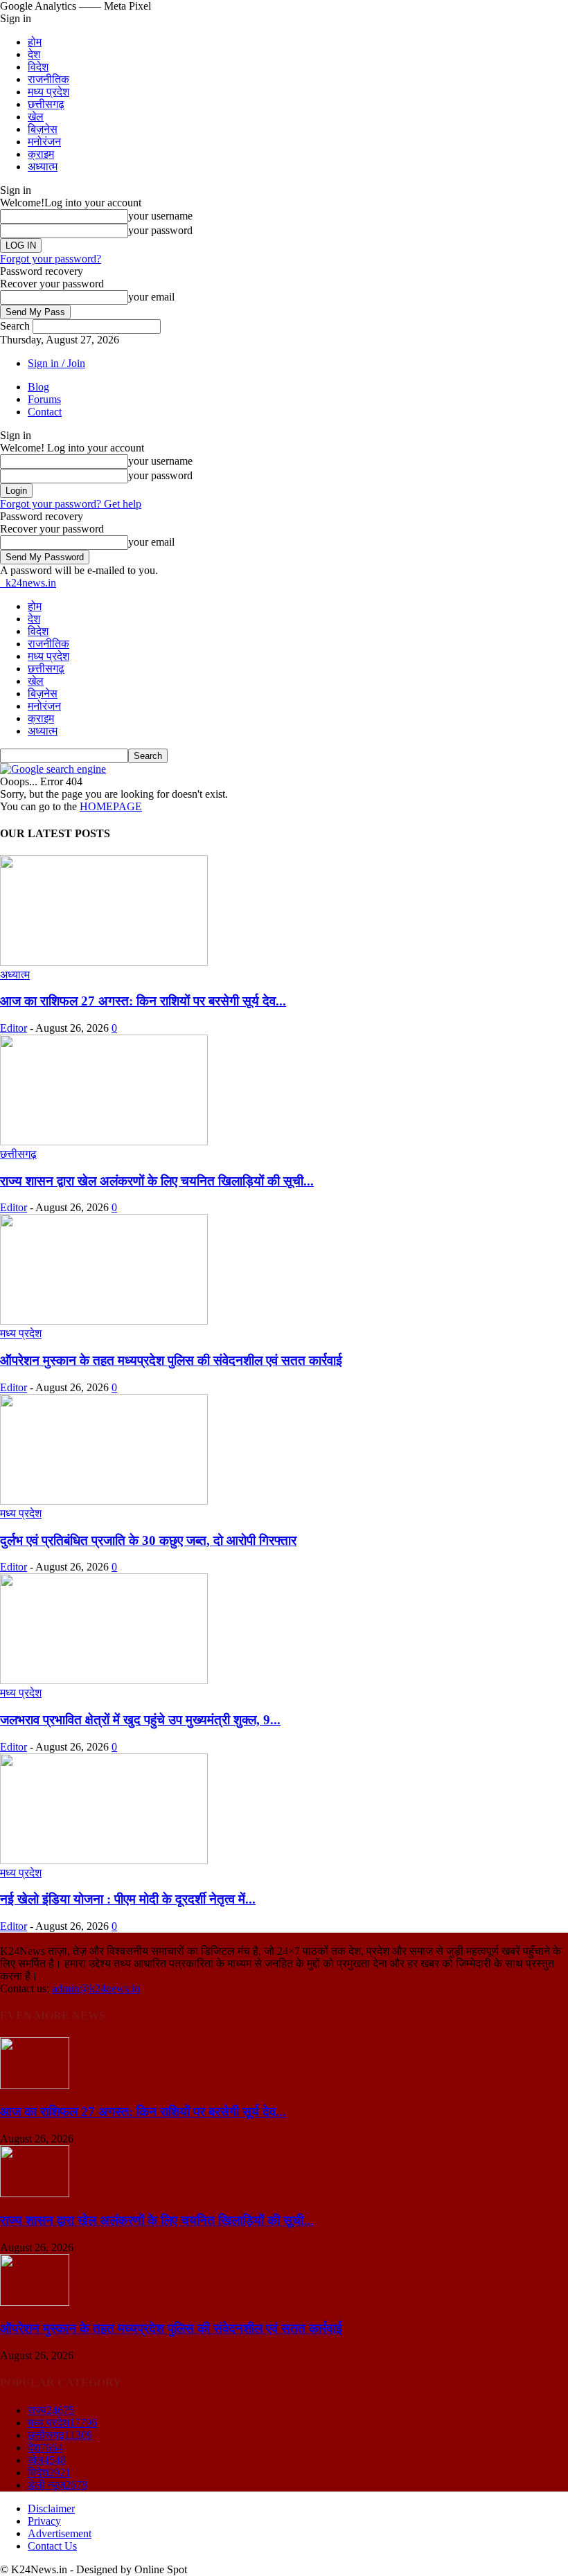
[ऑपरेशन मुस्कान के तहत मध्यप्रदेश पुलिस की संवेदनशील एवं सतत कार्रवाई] (104, 1321)
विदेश (38, 67)
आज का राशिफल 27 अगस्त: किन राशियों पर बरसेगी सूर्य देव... (143, 1001)
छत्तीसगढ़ (46, 104)
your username (160, 216)
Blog (38, 387)
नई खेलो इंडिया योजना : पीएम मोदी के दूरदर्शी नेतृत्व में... (128, 1899)
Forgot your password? (51, 259)
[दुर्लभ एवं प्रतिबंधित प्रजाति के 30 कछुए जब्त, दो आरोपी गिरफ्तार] (104, 1501)
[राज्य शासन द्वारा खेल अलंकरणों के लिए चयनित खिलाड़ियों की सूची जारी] (104, 1142)
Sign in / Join (56, 363)
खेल (36, 117)
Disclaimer (51, 2508)
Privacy (44, 2521)
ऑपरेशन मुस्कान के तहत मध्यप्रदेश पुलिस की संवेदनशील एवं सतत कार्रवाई (171, 1360)
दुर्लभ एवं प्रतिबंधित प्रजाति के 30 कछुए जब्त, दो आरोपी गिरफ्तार (148, 1540)
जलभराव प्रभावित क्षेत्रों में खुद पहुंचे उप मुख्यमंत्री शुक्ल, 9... (140, 1720)
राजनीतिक (48, 79)
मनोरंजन (44, 142)
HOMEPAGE (111, 806)
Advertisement (60, 2533)
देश (34, 54)
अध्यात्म (43, 167)
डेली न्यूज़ (57, 2485)
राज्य (51, 2410)
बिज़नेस (43, 129)
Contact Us (52, 2546)
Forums (44, 399)
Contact (45, 412)
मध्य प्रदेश (48, 92)
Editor (14, 1028)
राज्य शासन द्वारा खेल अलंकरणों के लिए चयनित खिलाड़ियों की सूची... (157, 1181)
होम (35, 42)
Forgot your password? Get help (71, 504)
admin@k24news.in (96, 1988)
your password (160, 230)
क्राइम (41, 154)
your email (151, 297)
